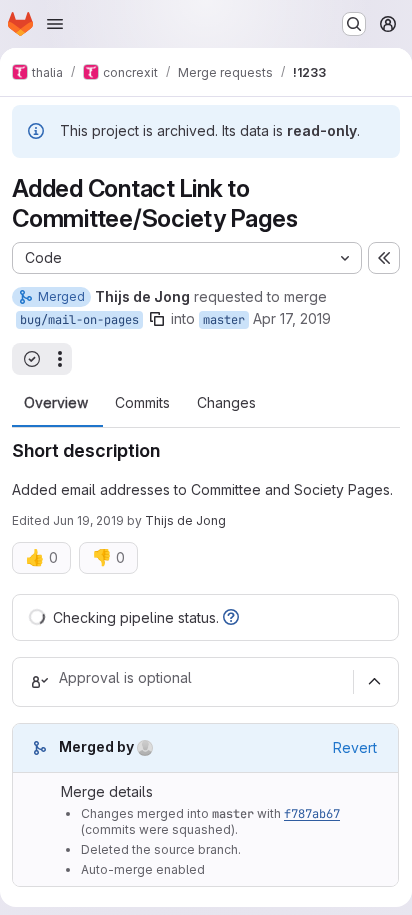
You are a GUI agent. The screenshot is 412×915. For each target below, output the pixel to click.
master (224, 320)
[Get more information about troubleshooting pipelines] (231, 617)
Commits (142, 403)
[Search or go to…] (354, 24)
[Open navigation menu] (55, 24)
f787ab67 (312, 814)
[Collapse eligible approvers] (374, 682)
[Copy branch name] (157, 319)
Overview (56, 403)
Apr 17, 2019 (292, 318)
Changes (226, 403)
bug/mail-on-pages (79, 320)
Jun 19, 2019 (88, 520)
